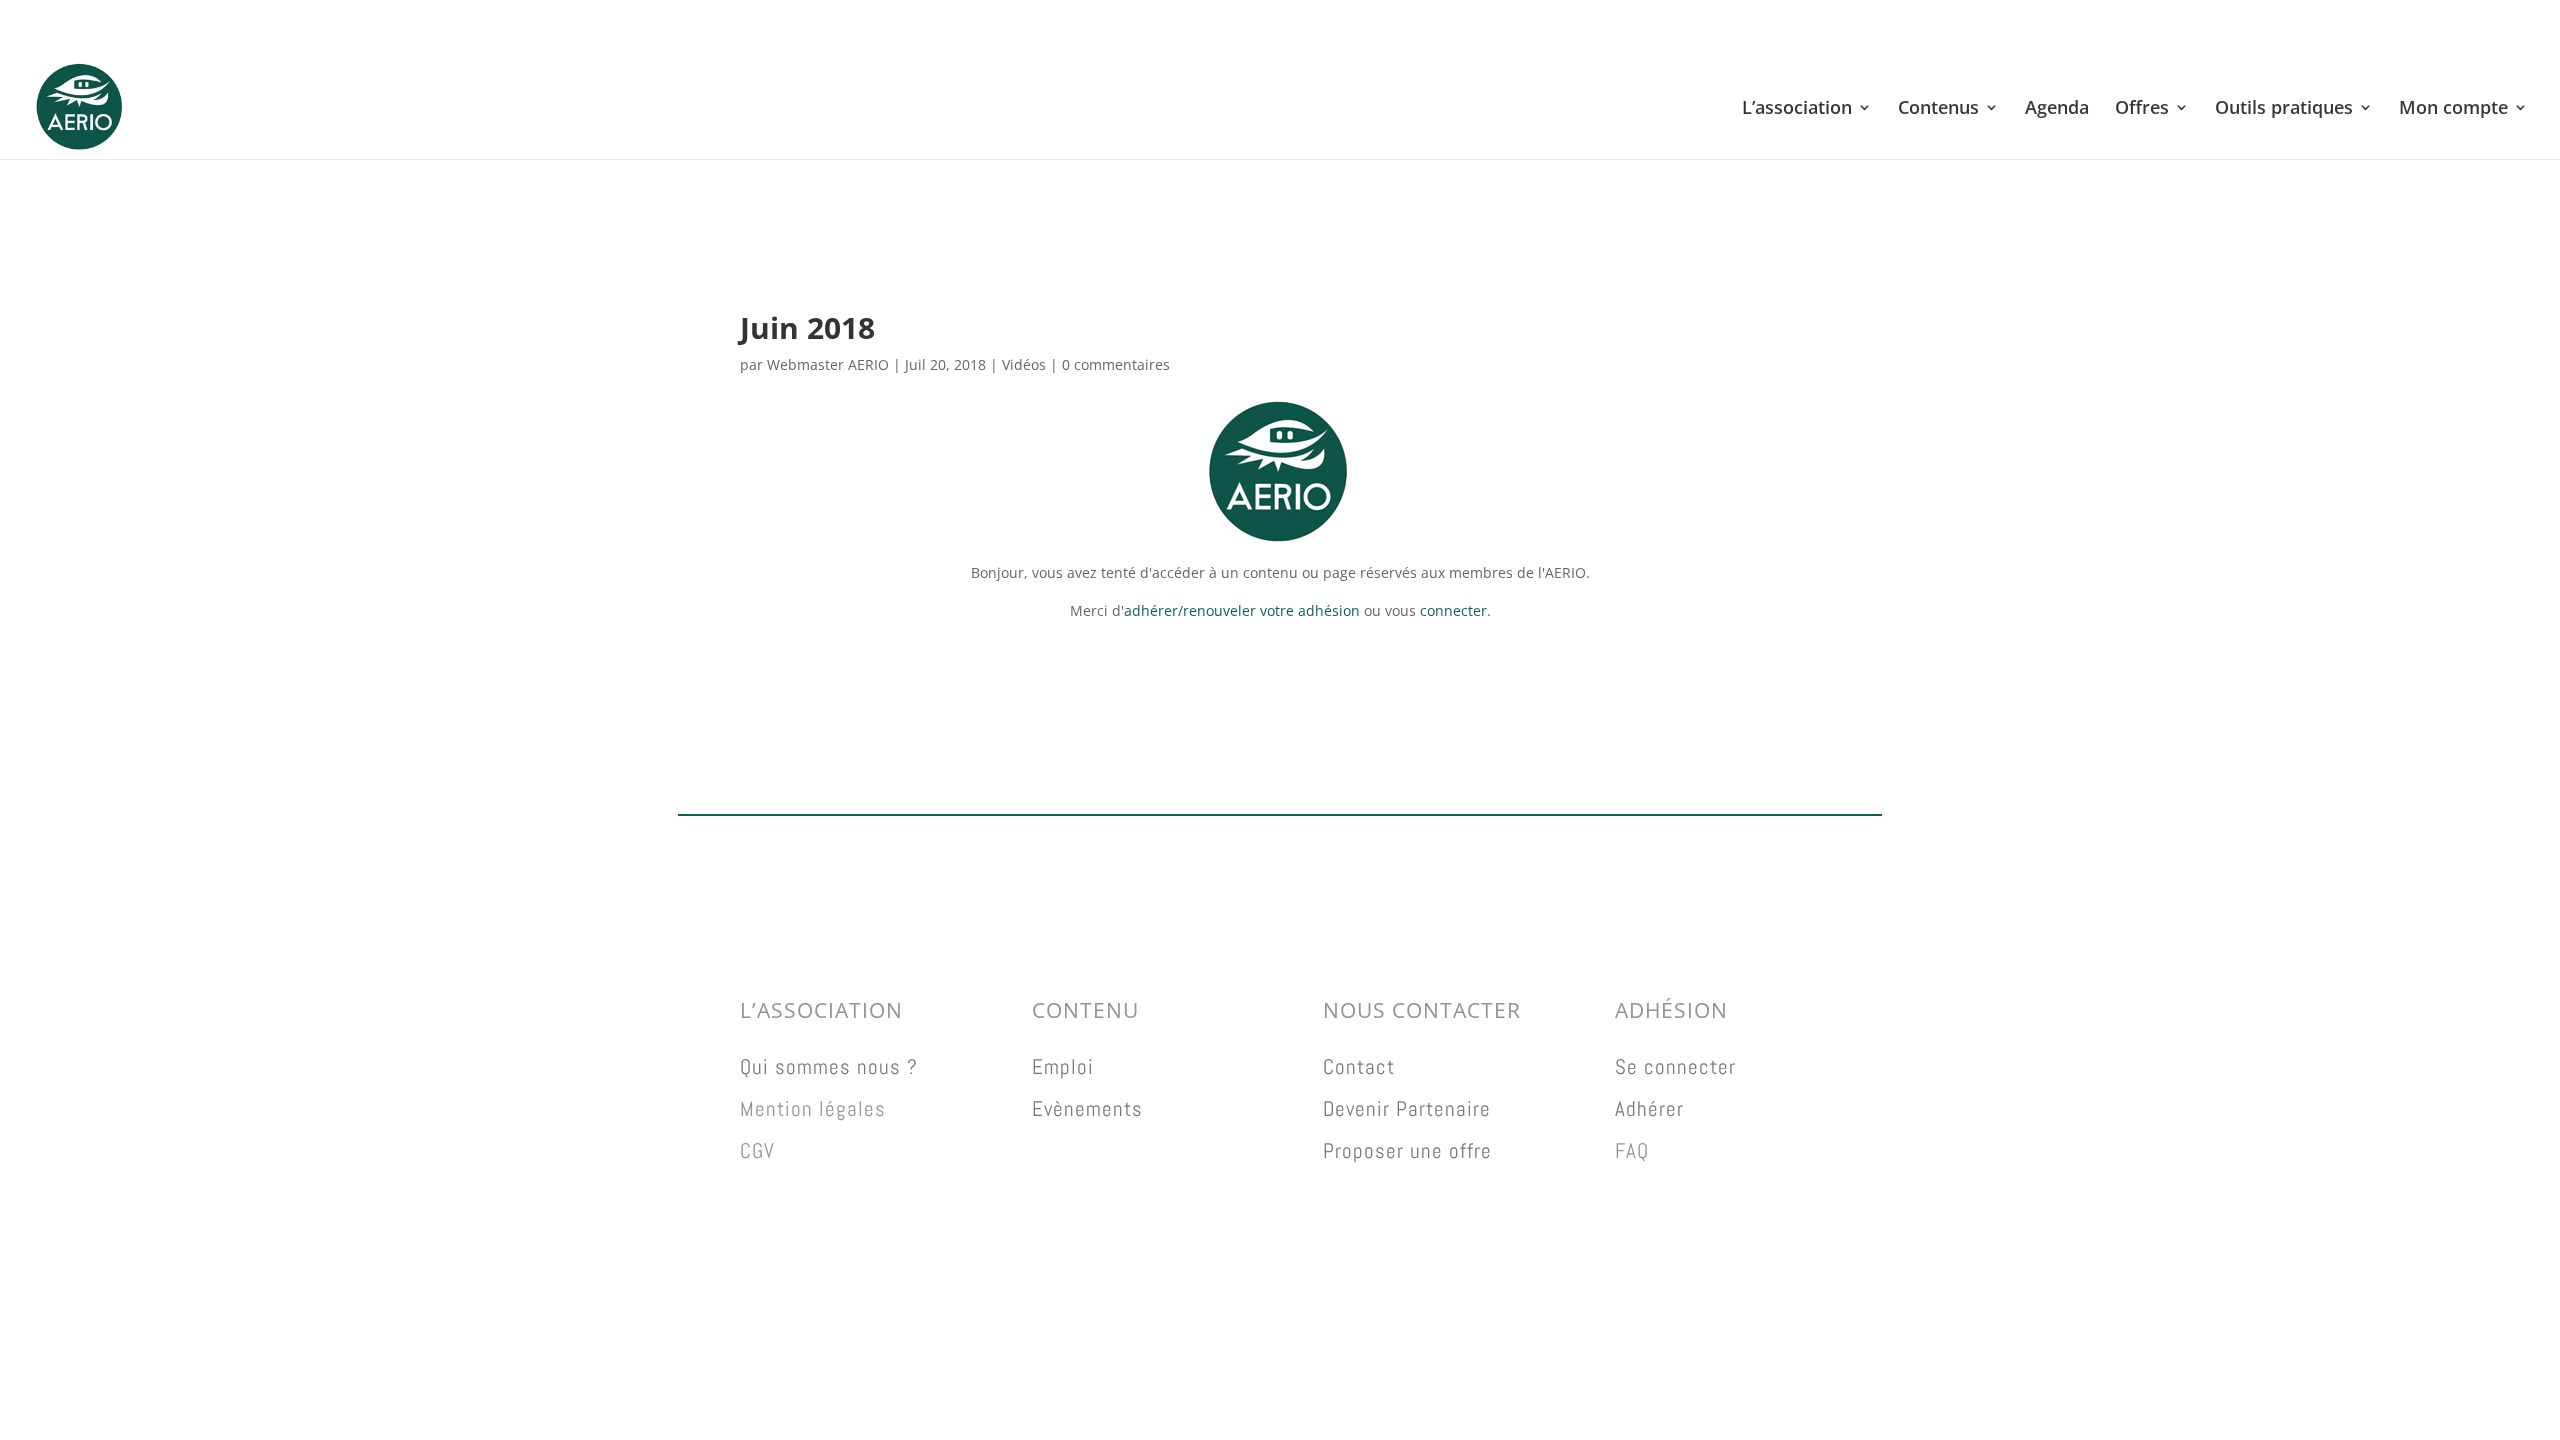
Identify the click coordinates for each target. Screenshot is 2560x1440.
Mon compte (2453, 109)
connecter (1453, 610)
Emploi (1063, 1066)
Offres (2142, 109)
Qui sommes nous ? (829, 1066)
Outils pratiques (2284, 109)
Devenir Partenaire (1407, 1108)
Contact (1359, 1066)
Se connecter (1675, 1066)
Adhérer (1649, 1108)
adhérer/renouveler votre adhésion (1242, 610)
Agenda (2057, 109)
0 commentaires (1116, 364)
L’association (1797, 109)
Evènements (1087, 1108)
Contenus (1938, 109)
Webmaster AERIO (828, 364)
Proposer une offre (1407, 1150)
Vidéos (1024, 364)
